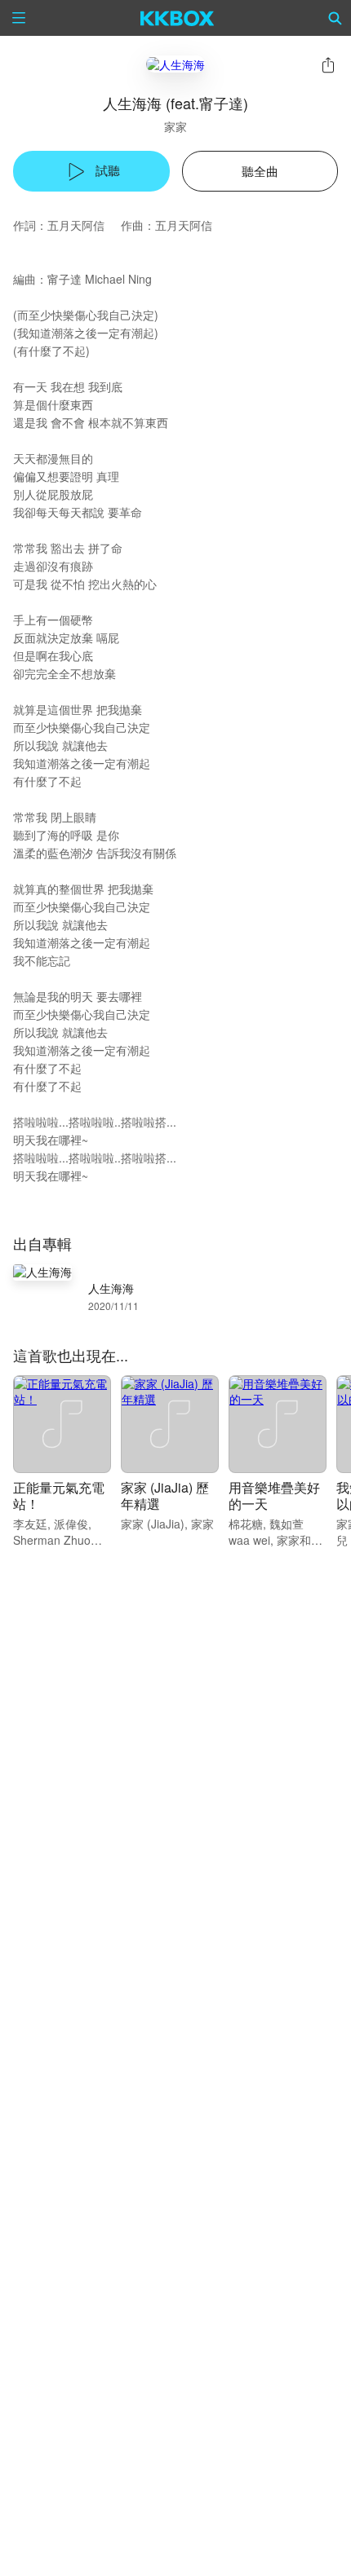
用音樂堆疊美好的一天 (274, 1495)
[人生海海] (175, 64)
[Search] (335, 18)
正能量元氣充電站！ (59, 1495)
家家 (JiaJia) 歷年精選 (165, 1495)
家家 (175, 126)
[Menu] (19, 18)
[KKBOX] (178, 18)
